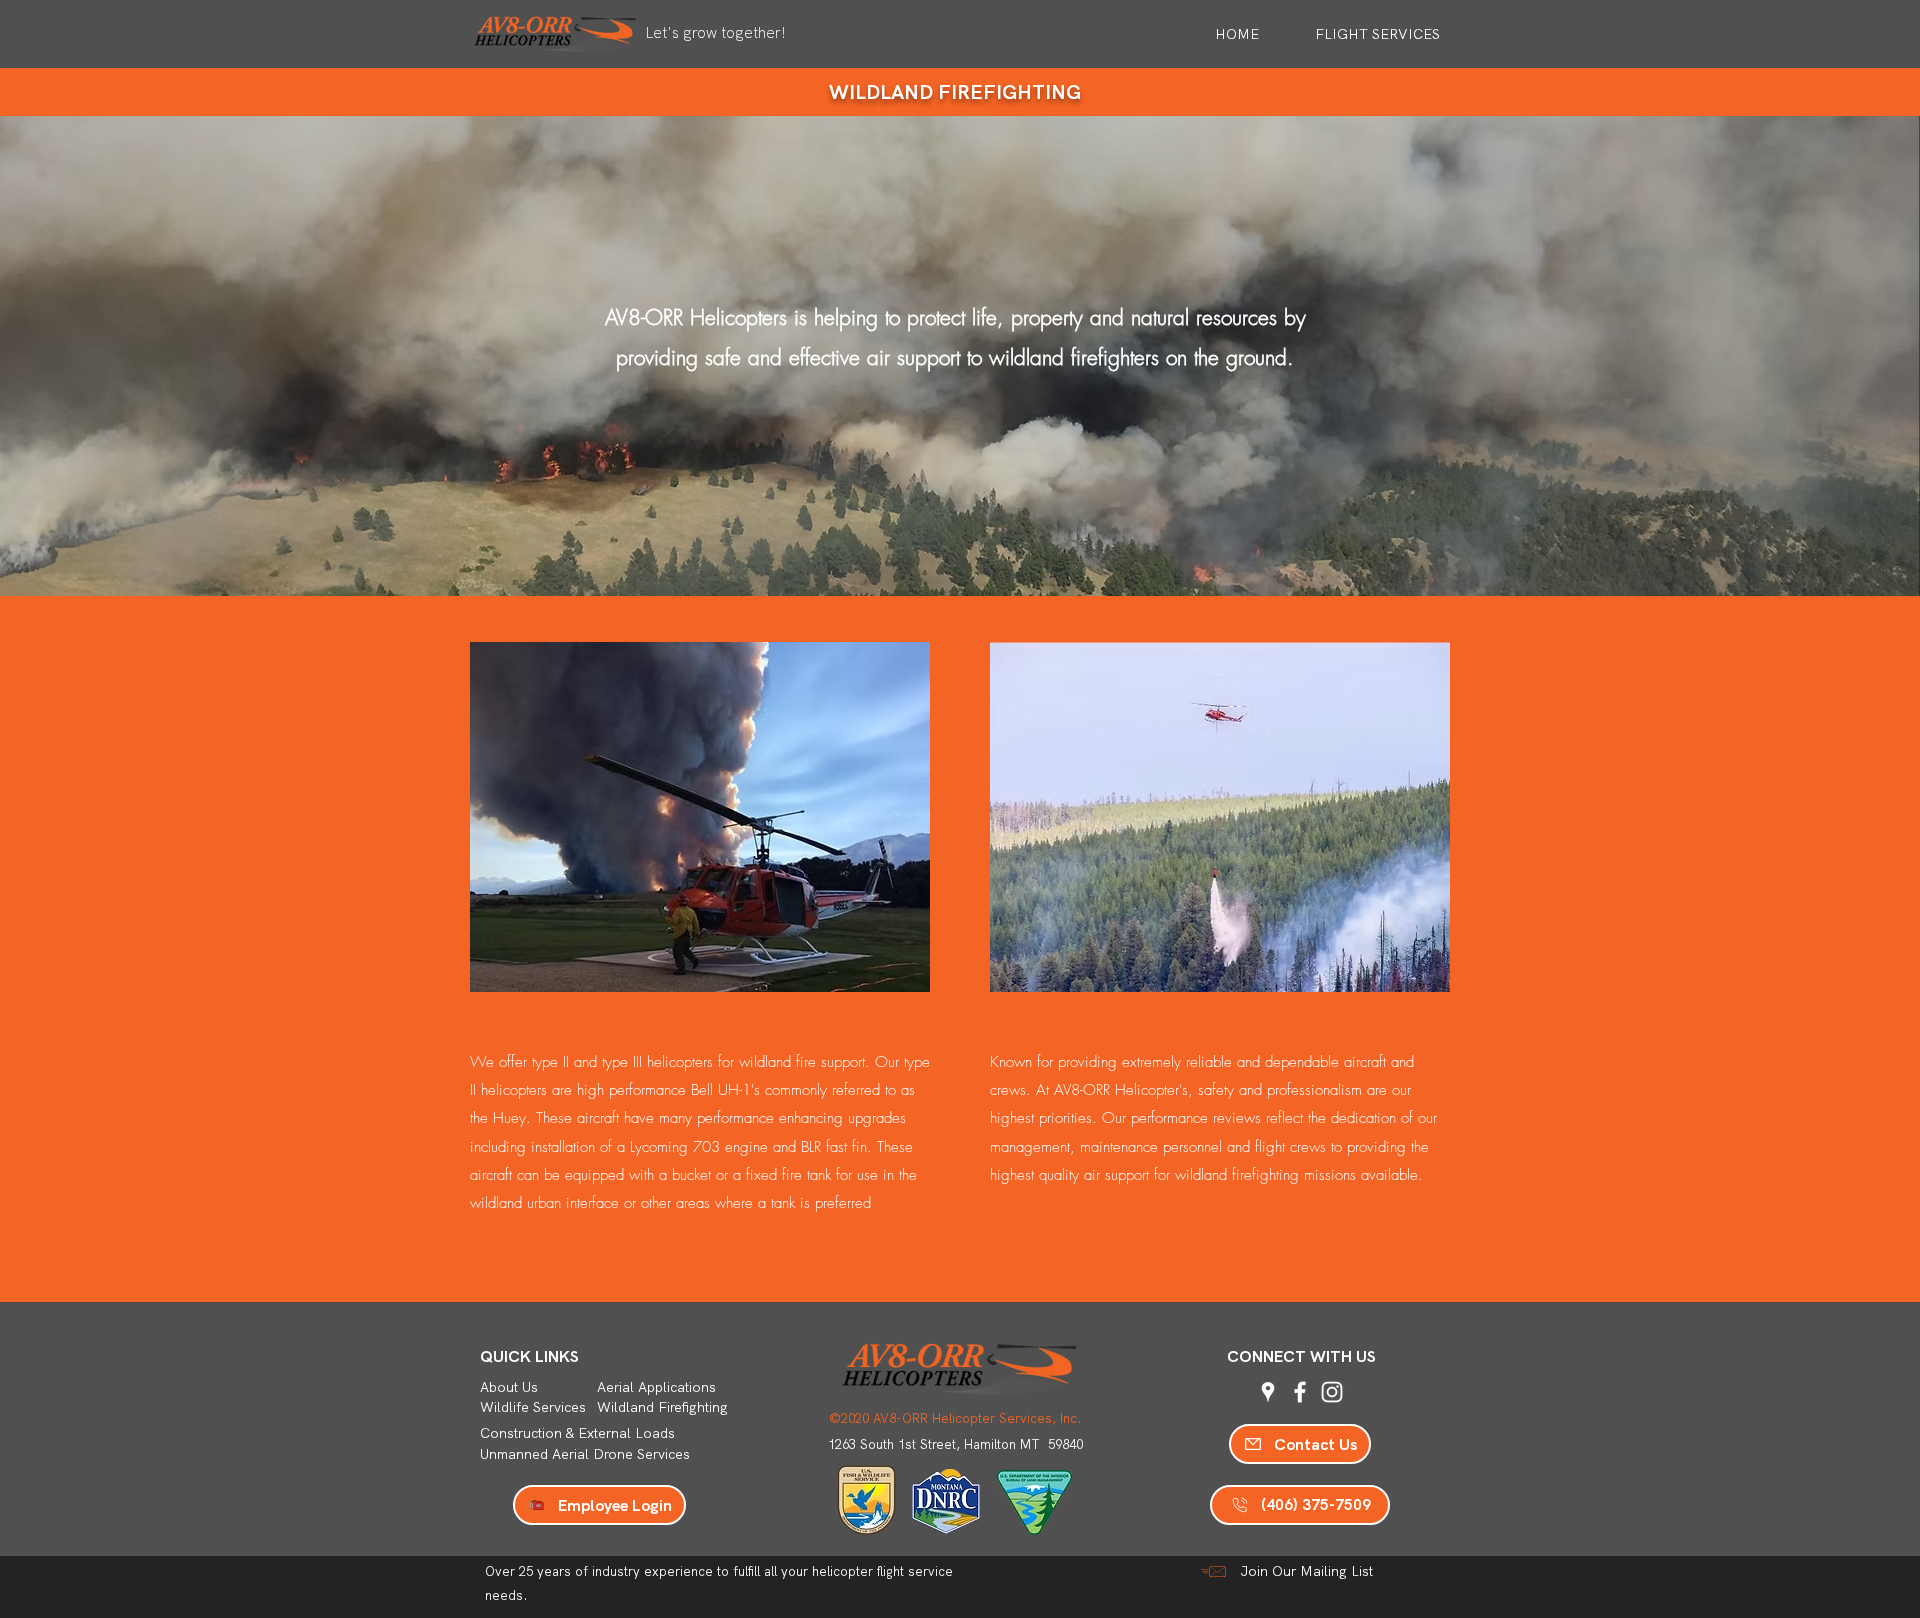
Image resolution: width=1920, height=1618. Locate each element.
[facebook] (1300, 1392)
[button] (1359, 34)
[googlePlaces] (1268, 1392)
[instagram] (1332, 1392)
